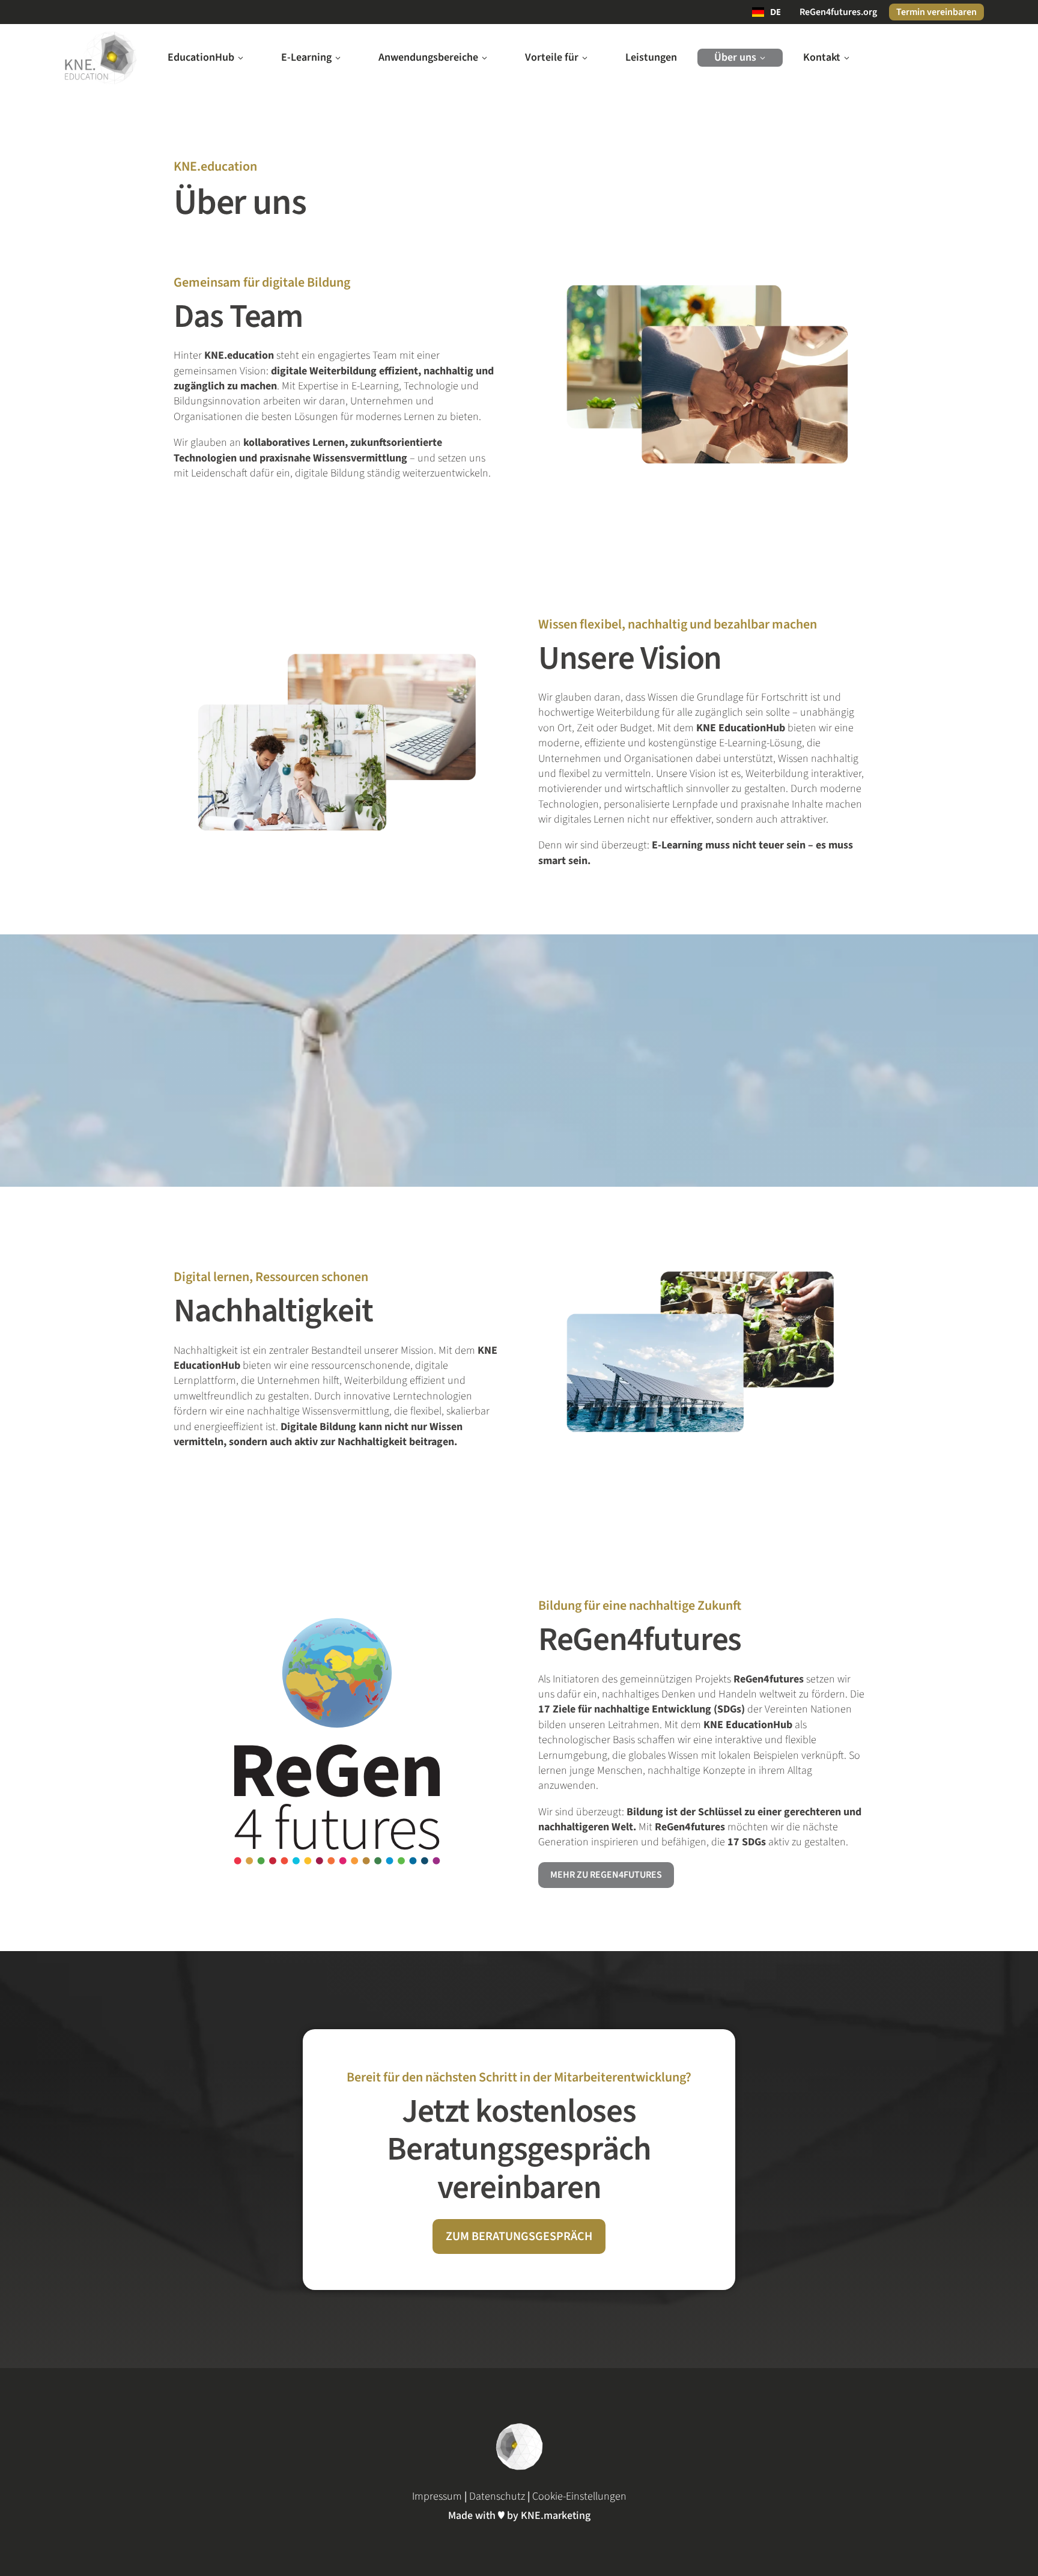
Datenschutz (497, 2496)
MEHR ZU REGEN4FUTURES (606, 1875)
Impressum (437, 2496)
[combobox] (766, 12)
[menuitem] (206, 58)
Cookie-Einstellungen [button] (579, 2496)
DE (775, 12)
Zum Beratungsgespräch (519, 2236)
